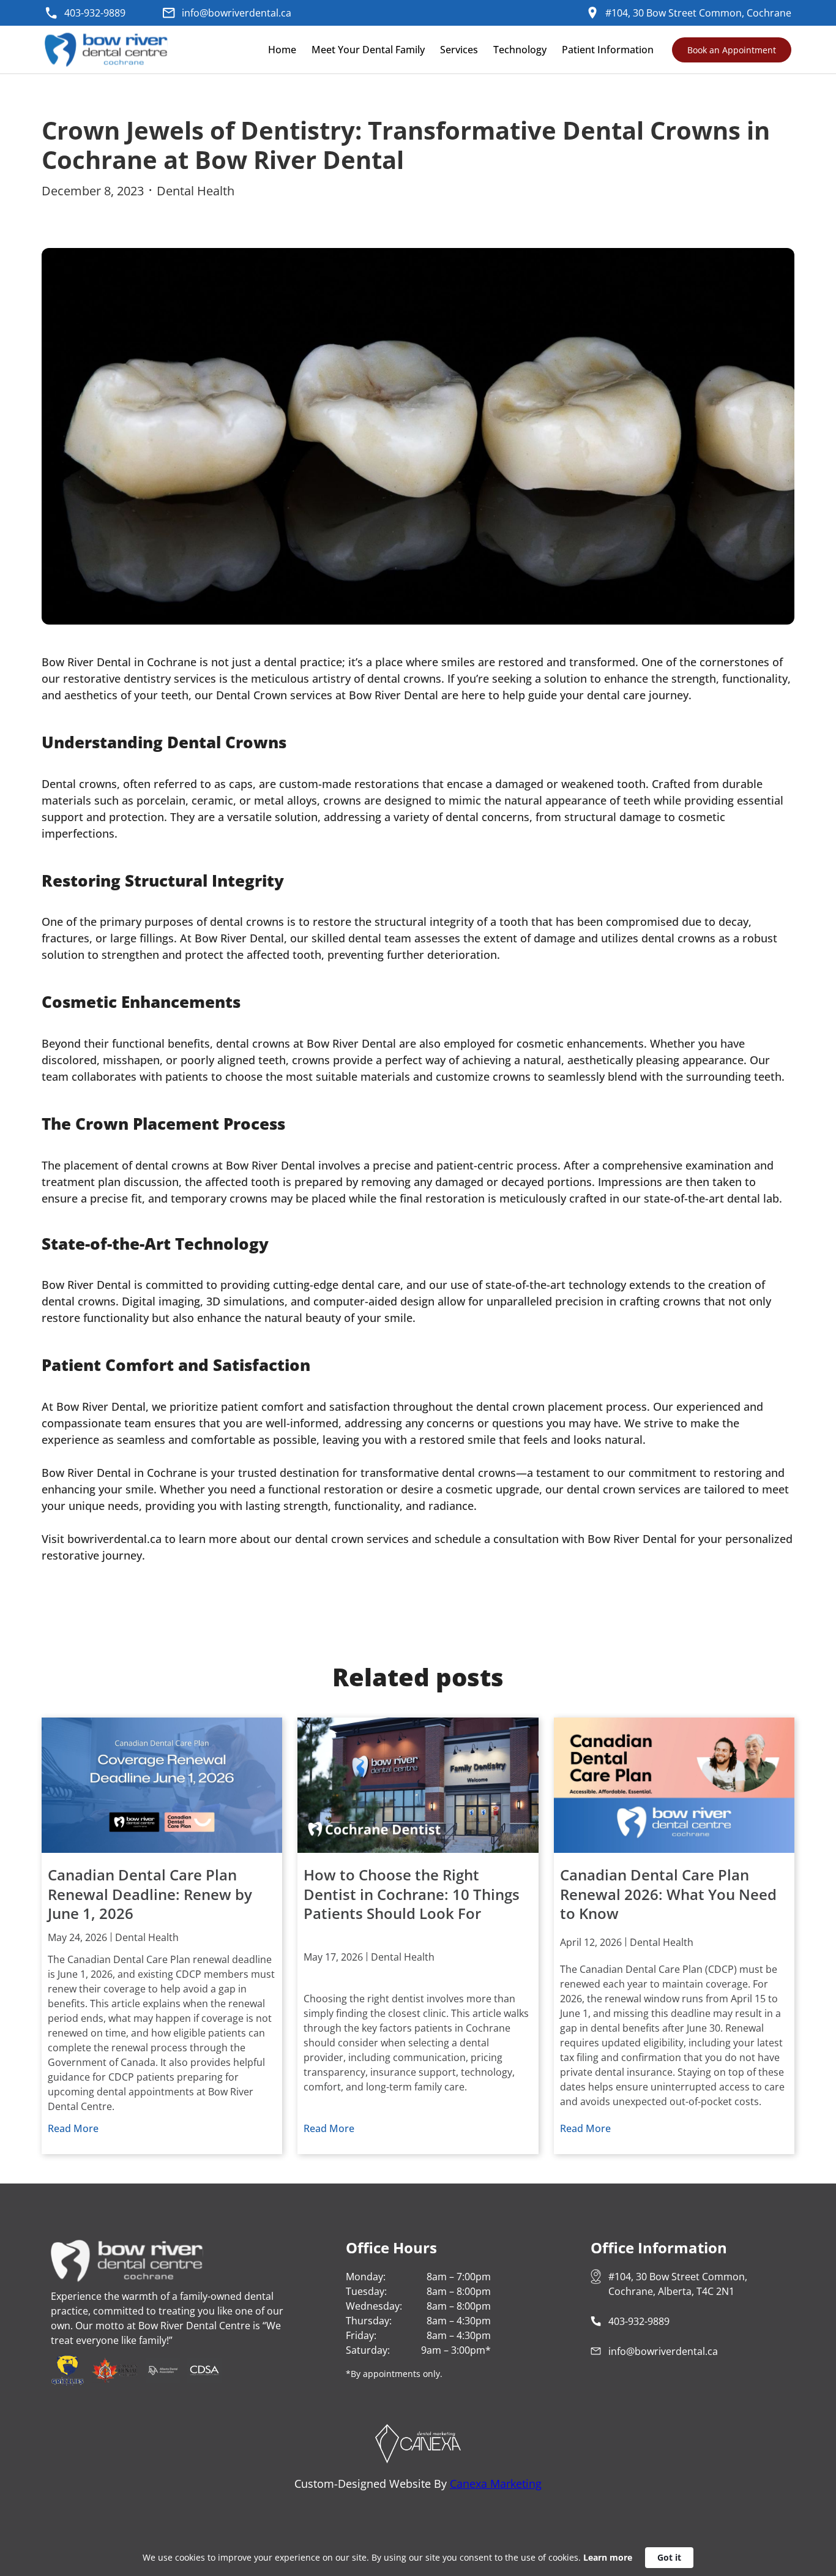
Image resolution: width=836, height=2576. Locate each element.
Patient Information (608, 50)
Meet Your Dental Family (368, 50)
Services (459, 50)
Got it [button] (669, 2557)
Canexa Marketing (496, 2484)
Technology (520, 50)
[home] (109, 50)
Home (282, 50)
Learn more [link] (608, 2557)
